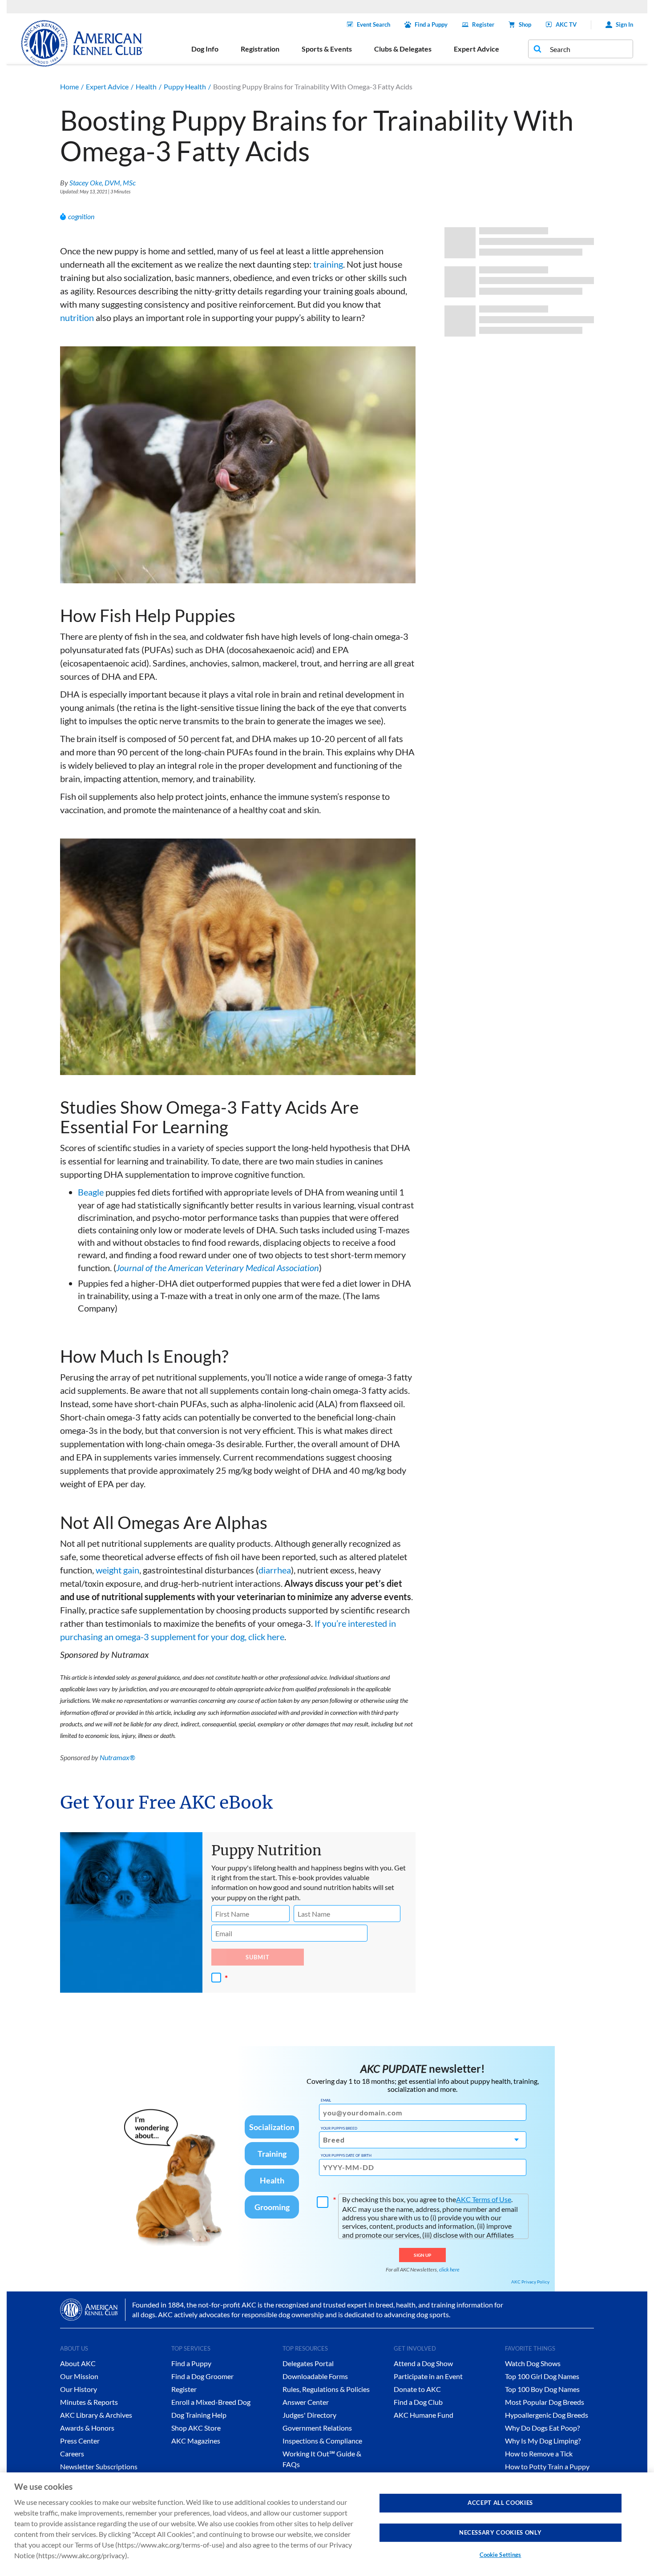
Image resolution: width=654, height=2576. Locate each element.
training (328, 264)
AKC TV (566, 24)
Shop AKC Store (196, 2428)
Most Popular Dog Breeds (545, 2402)
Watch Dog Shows (533, 2363)
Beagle (91, 1192)
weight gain (117, 1570)
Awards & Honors (87, 2428)
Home (69, 86)
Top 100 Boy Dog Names (542, 2389)
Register (483, 24)
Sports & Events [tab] (327, 49)
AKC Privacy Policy (530, 2282)
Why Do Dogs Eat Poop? (542, 2428)
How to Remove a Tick (539, 2454)
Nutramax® (117, 1757)
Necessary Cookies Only (500, 2532)
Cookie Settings (501, 2555)
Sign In (624, 24)
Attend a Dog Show (423, 2363)
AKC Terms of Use (484, 2199)
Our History (79, 2389)
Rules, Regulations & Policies (326, 2389)
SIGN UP (422, 2255)
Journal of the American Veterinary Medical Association (218, 1268)
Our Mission (79, 2376)
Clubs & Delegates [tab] (403, 49)
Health (146, 86)
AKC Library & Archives (96, 2415)
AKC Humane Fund (424, 2415)
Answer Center (306, 2402)
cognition (81, 216)
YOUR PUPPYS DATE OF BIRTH (346, 2155)
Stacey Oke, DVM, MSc (103, 183)
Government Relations (317, 2428)
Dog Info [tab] (205, 49)
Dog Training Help (199, 2415)
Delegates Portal (308, 2363)
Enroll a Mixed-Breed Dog (211, 2402)
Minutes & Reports (89, 2402)
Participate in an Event (428, 2376)
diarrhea (275, 1570)
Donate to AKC (417, 2389)
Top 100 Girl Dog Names (542, 2376)
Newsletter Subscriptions (99, 2466)
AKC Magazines (196, 2441)
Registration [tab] (260, 49)
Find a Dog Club (418, 2402)
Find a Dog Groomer (202, 2376)
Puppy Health (185, 86)
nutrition (77, 317)
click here (449, 2269)
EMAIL (326, 2100)
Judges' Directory (309, 2415)
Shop (525, 24)
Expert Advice (107, 86)
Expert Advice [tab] (476, 49)
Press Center (80, 2441)
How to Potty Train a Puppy (547, 2466)
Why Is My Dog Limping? (543, 2441)
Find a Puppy (431, 24)
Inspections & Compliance (322, 2441)
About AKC (78, 2363)
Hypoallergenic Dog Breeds (547, 2415)
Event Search (373, 24)
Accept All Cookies (500, 2503)
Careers (72, 2454)
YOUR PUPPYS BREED (339, 2128)
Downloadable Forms (315, 2376)
